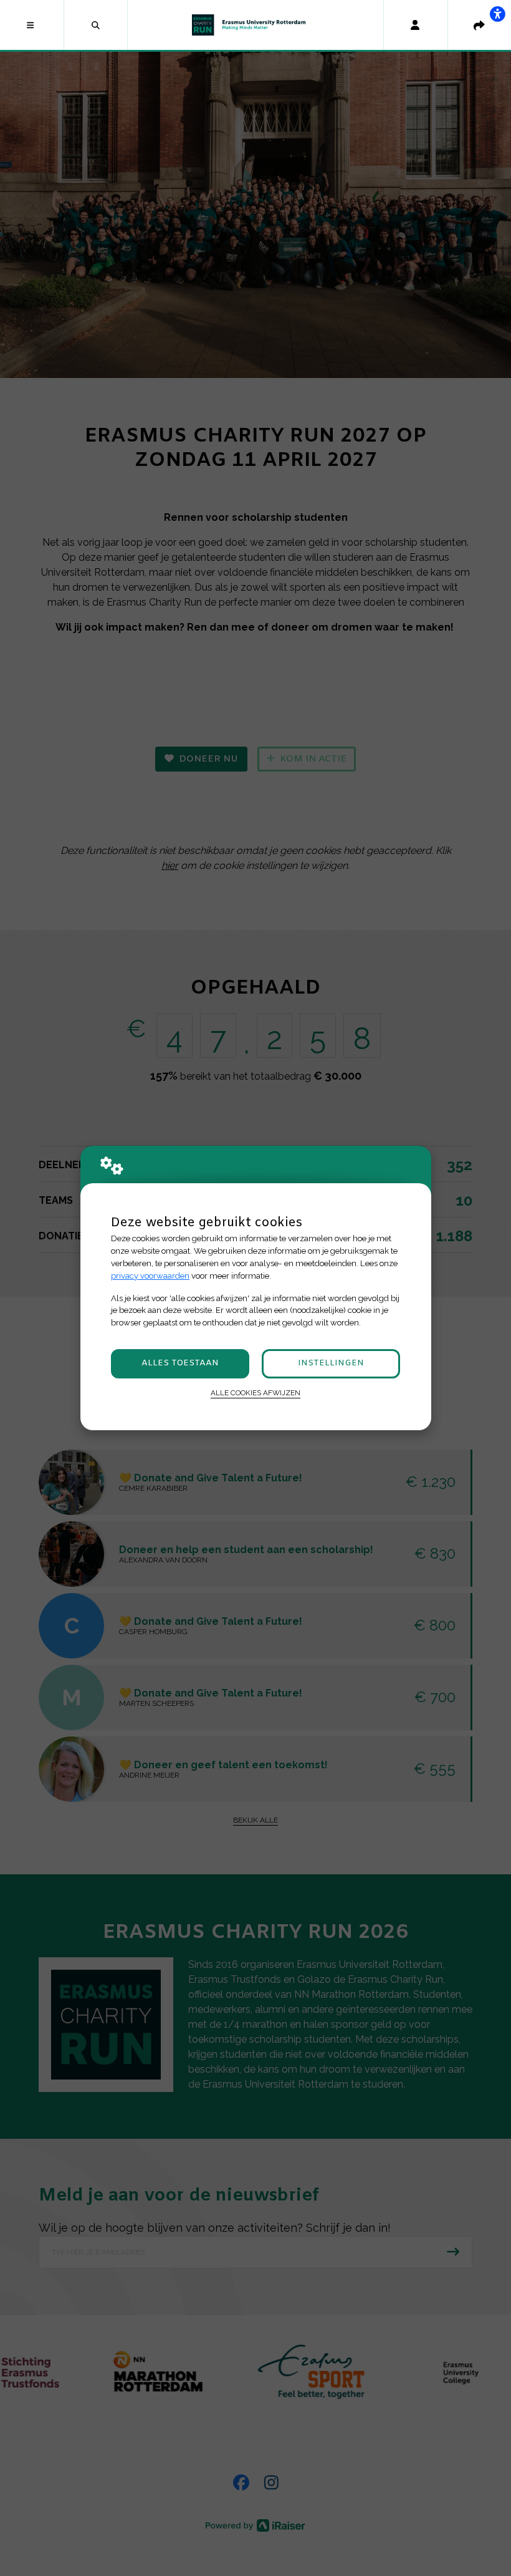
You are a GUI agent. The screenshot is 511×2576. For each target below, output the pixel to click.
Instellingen (331, 1363)
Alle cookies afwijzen (255, 1393)
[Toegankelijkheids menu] (497, 14)
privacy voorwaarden (150, 1276)
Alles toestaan (180, 1363)
